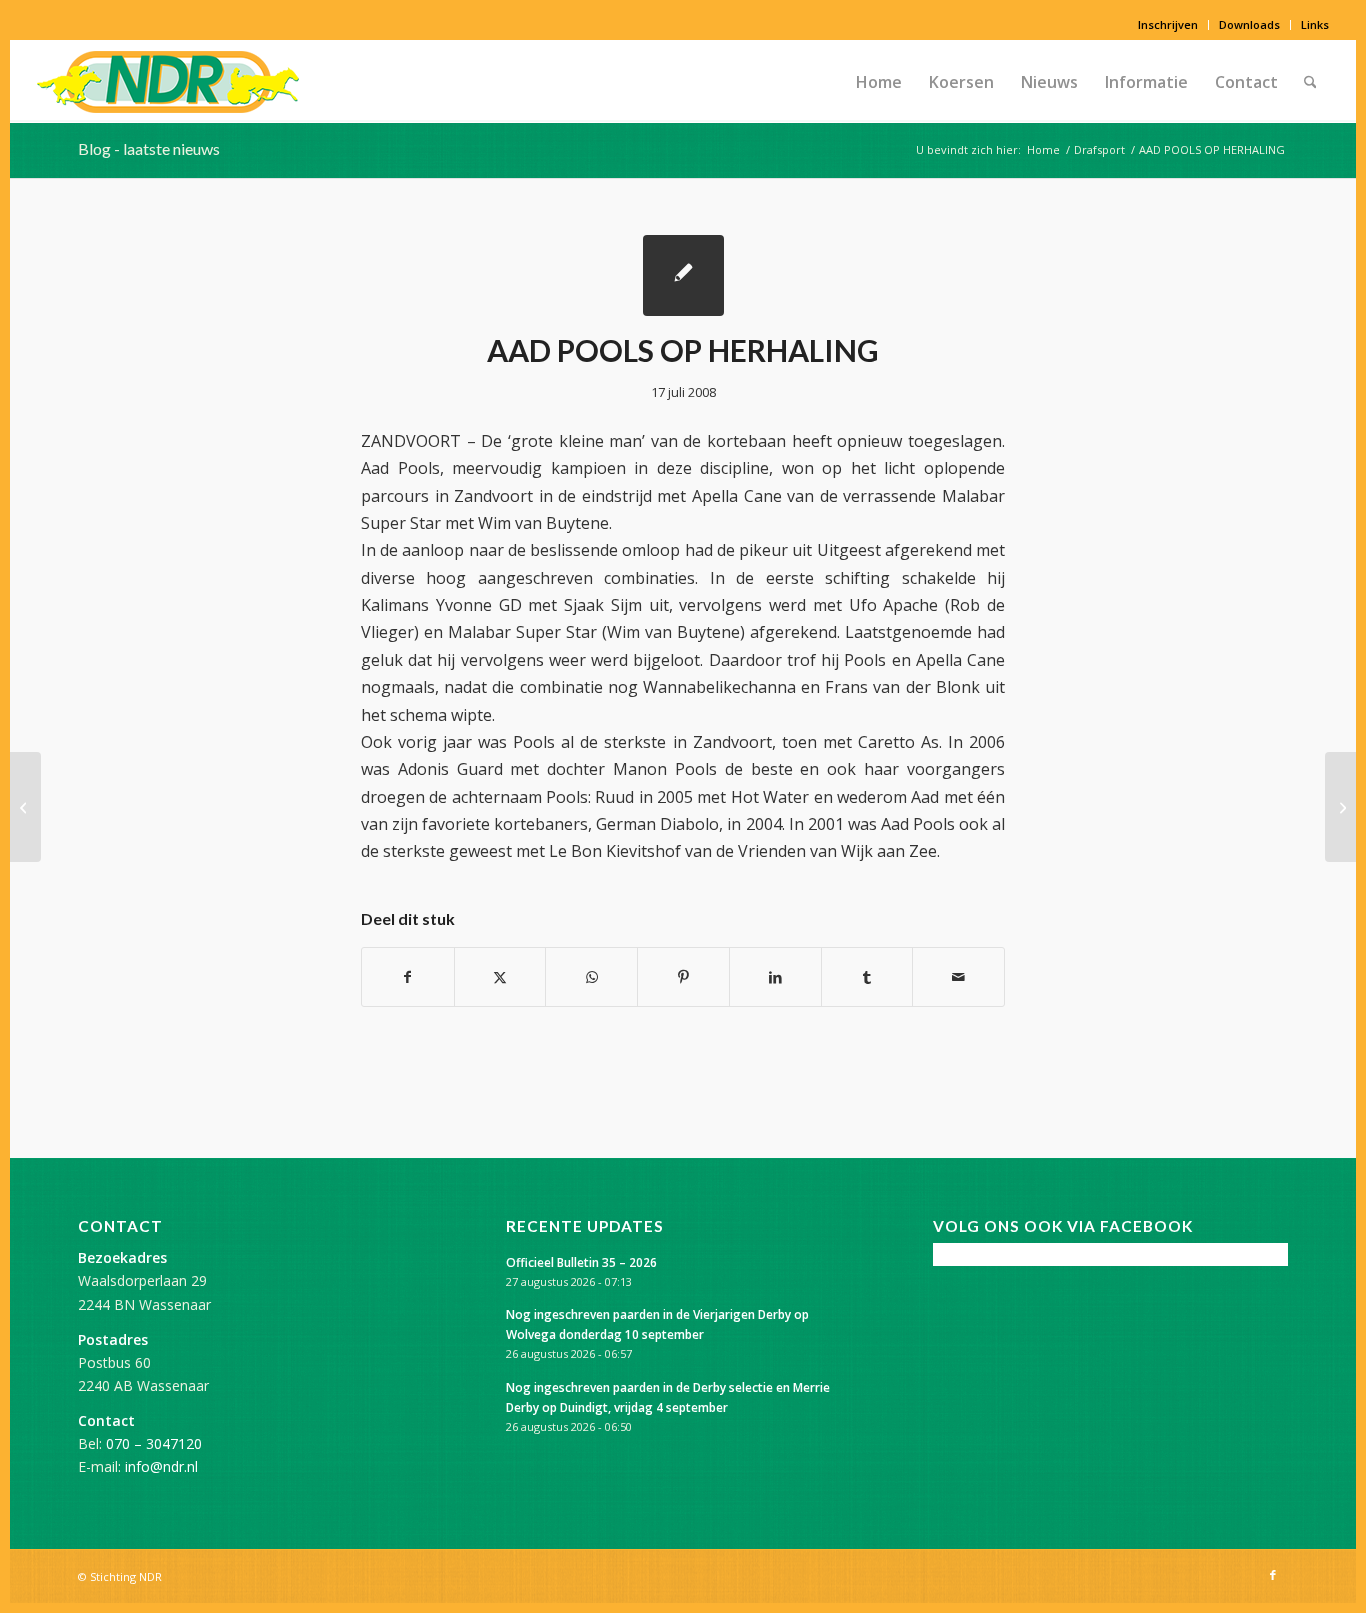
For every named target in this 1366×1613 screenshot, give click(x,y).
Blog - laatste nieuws (149, 148)
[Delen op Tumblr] (867, 977)
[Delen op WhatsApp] (591, 977)
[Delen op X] (500, 977)
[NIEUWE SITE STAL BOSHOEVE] (25, 807)
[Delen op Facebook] (408, 977)
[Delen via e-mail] (958, 977)
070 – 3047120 (154, 1443)
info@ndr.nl (161, 1466)
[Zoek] (1310, 82)
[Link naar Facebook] (1273, 1575)
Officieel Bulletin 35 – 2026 (581, 1262)
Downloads (1249, 24)
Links (1315, 24)
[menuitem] (1168, 25)
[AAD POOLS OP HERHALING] (683, 275)
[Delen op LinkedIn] (775, 977)
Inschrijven (1168, 24)
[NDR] (168, 82)
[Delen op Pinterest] (683, 977)
